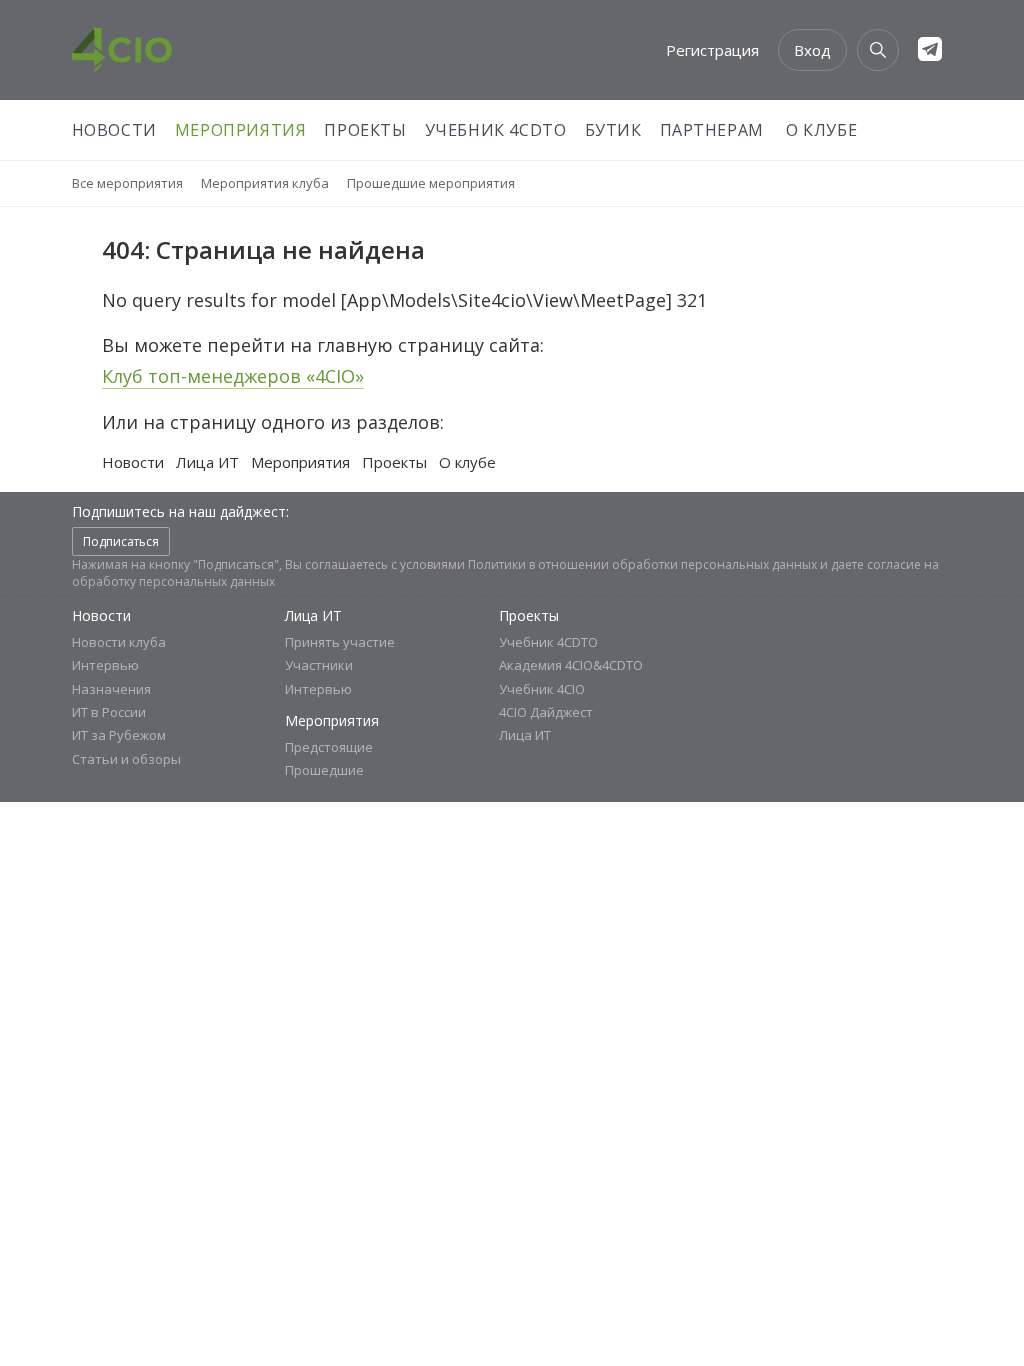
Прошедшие (324, 770)
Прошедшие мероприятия (431, 183)
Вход (812, 50)
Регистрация (712, 50)
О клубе (467, 462)
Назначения (111, 689)
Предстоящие (329, 747)
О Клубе (821, 130)
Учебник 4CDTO (496, 130)
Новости (114, 130)
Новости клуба (119, 642)
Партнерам (712, 130)
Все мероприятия (127, 183)
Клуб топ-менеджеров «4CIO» (233, 376)
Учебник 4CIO (542, 689)
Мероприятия (241, 130)
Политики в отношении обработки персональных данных (642, 564)
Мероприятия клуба (265, 183)
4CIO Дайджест (546, 712)
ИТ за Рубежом (119, 735)
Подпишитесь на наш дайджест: (180, 511)
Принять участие (340, 642)
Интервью (105, 665)
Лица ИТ (207, 462)
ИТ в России (109, 712)
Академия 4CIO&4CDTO (571, 665)
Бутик (613, 130)
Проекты (365, 130)
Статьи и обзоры (126, 759)
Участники (319, 665)
